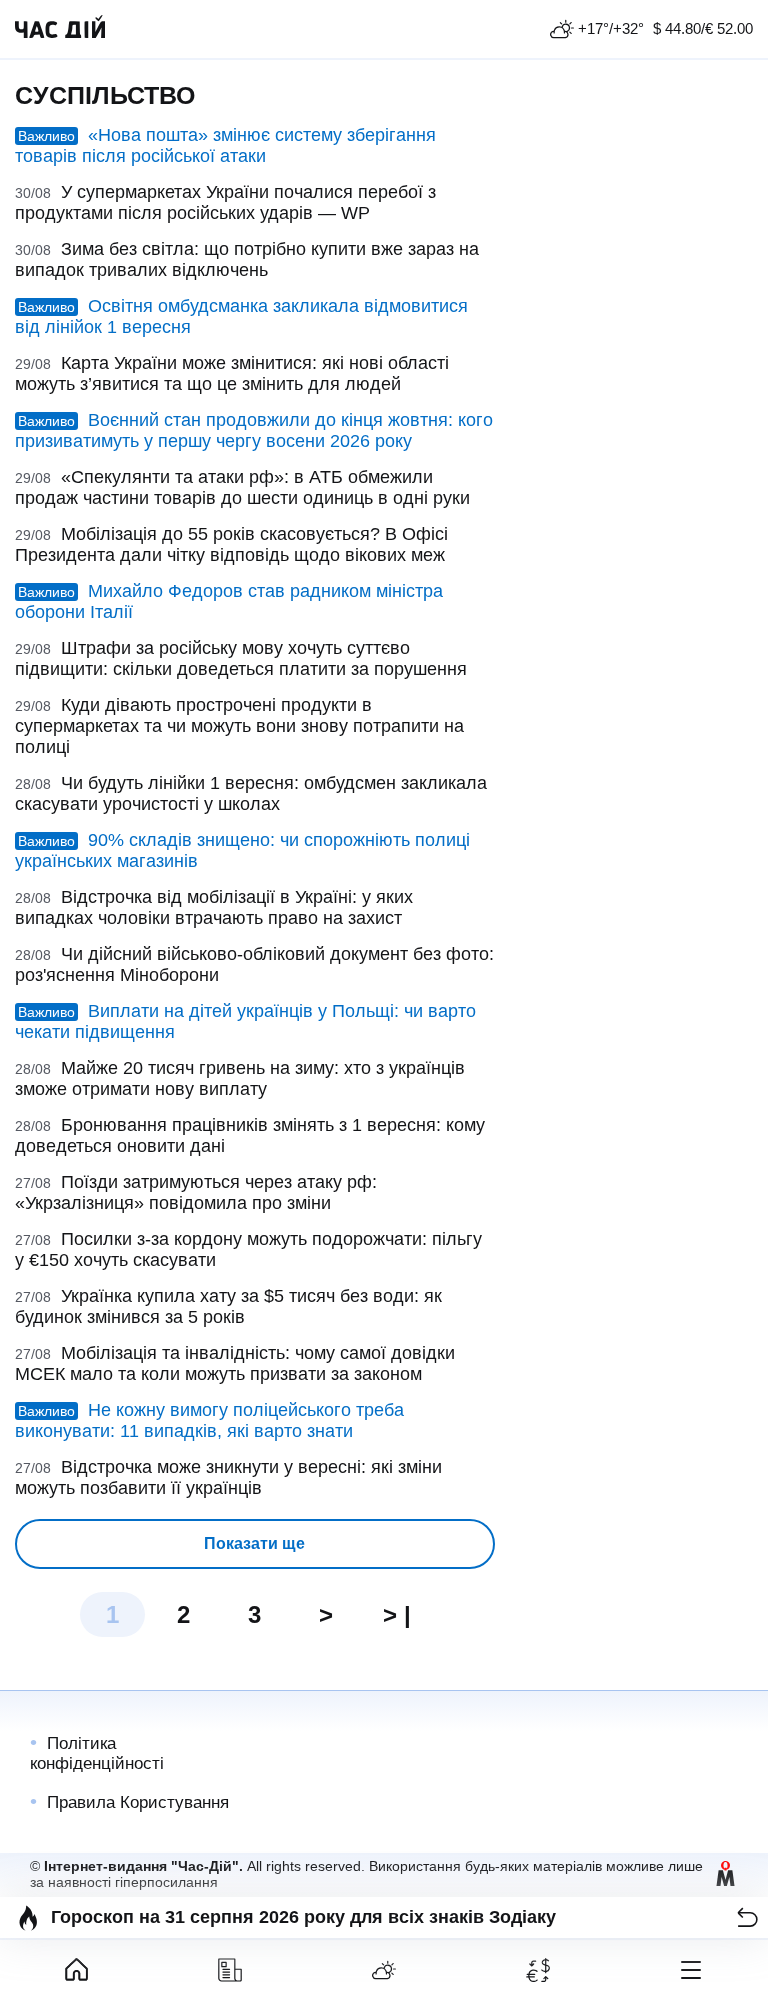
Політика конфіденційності (97, 1753)
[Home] (77, 1970)
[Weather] (384, 1970)
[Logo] (60, 29)
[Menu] (691, 1970)
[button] (747, 1917)
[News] (231, 1970)
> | (397, 1614)
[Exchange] (538, 1970)
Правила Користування (138, 1802)
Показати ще (254, 1543)
